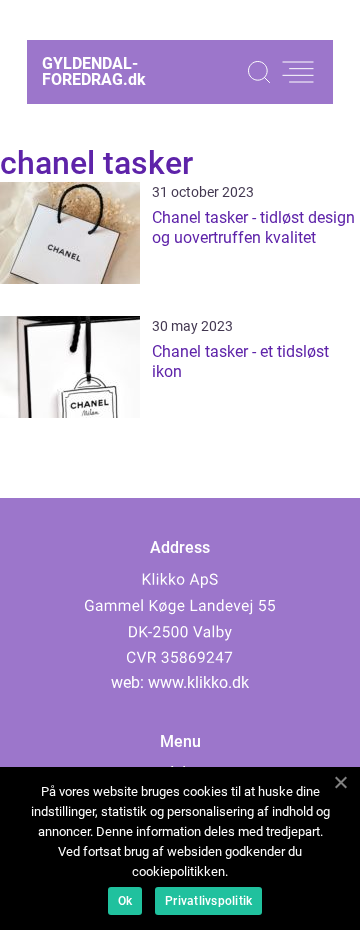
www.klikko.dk (198, 682)
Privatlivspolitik (208, 901)
